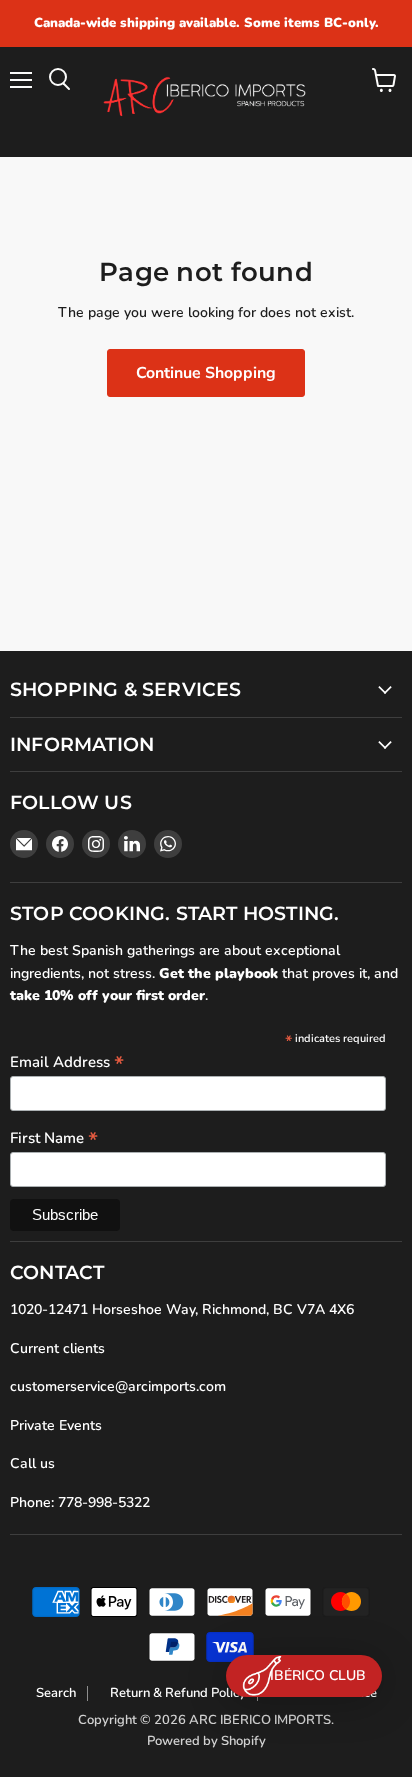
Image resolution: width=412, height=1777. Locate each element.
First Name (54, 1137)
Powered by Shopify (206, 1741)
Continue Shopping (206, 373)
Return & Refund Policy (178, 1693)
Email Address (67, 1061)
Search (56, 1693)
